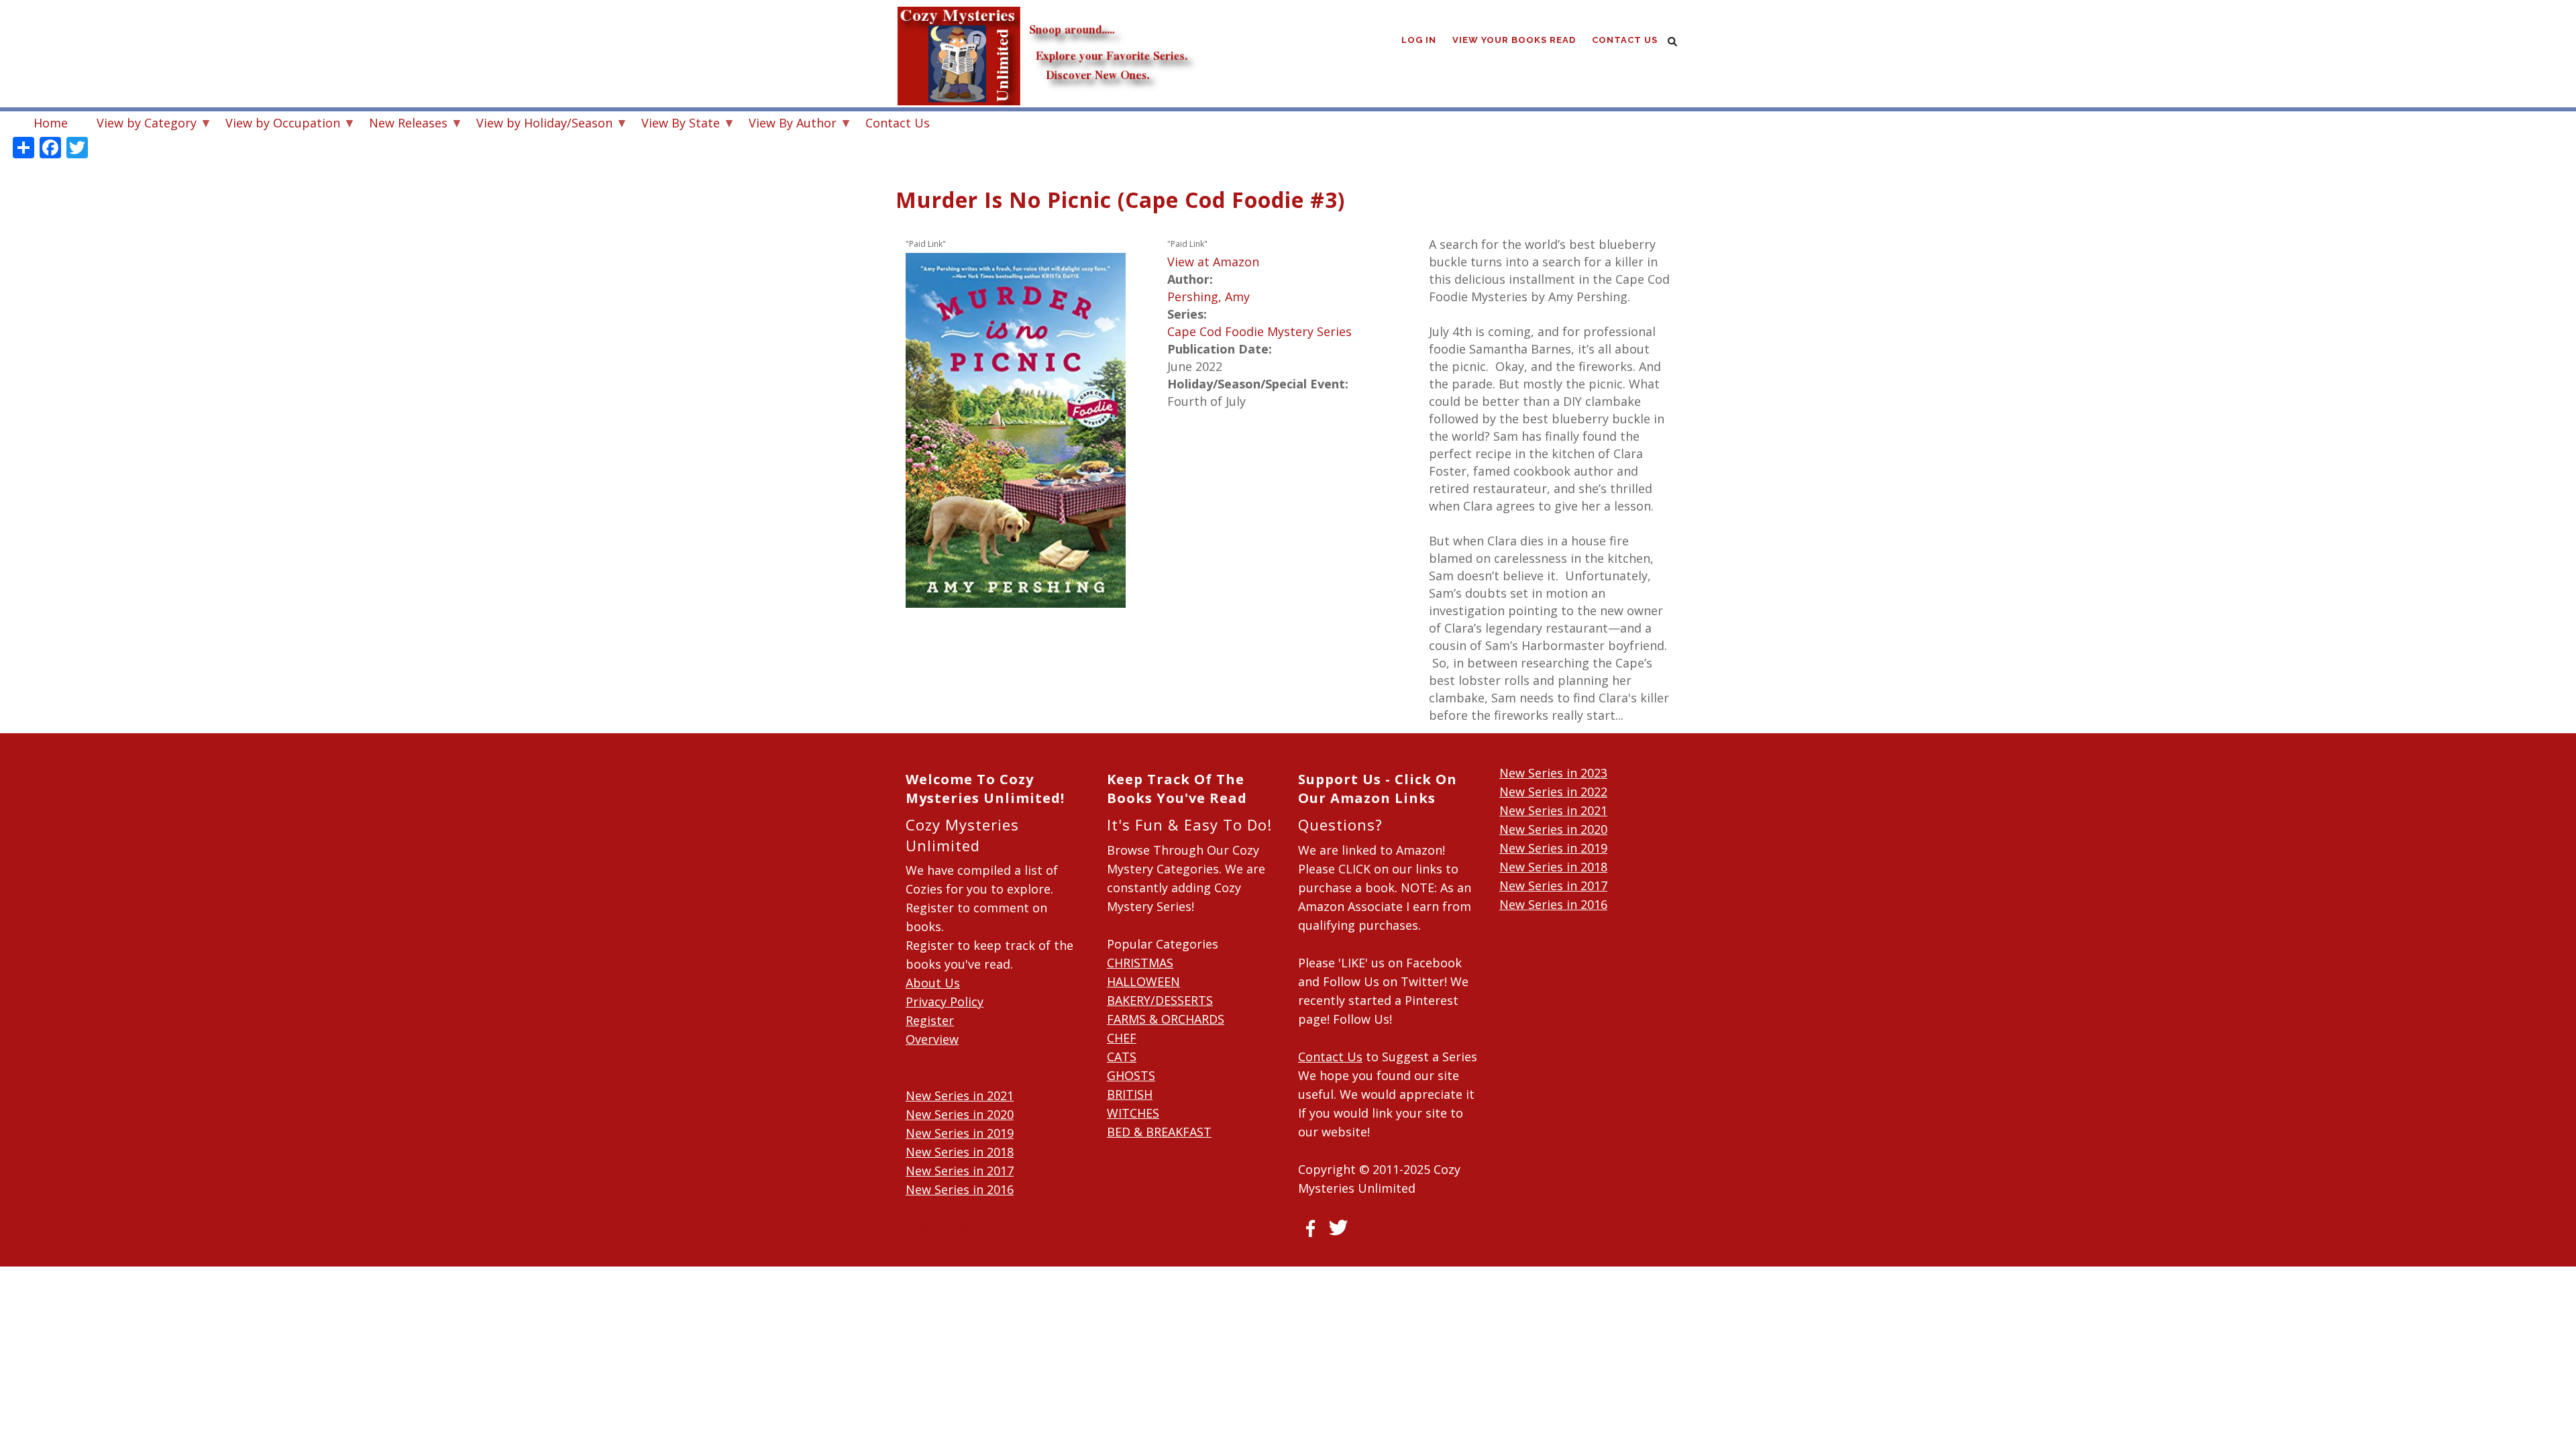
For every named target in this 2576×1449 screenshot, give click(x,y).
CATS (1122, 1057)
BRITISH (1130, 1094)
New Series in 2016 (960, 1189)
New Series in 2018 (960, 1152)
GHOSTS (1131, 1075)
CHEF (1122, 1038)
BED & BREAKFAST (1159, 1132)
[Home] (1046, 27)
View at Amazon (1213, 262)
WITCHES (1133, 1113)
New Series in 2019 (960, 1133)
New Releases (401, 124)
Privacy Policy (945, 1002)
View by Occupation (276, 124)
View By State (674, 124)
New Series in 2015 (960, 1208)
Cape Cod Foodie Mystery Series (1259, 331)
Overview (932, 1039)
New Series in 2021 (960, 1095)
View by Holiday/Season (538, 124)
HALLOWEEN (1143, 981)
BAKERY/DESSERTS (1160, 1000)
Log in (1419, 40)
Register (930, 1020)
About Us (933, 983)
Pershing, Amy (1209, 297)
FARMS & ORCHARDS (1166, 1019)
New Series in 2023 (1553, 773)
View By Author (786, 124)
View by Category (140, 124)
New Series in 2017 (960, 1171)
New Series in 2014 (960, 1227)
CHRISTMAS (1140, 963)
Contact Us (1625, 40)
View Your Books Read (1514, 40)
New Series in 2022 (1553, 792)
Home (51, 123)
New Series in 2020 (960, 1114)
